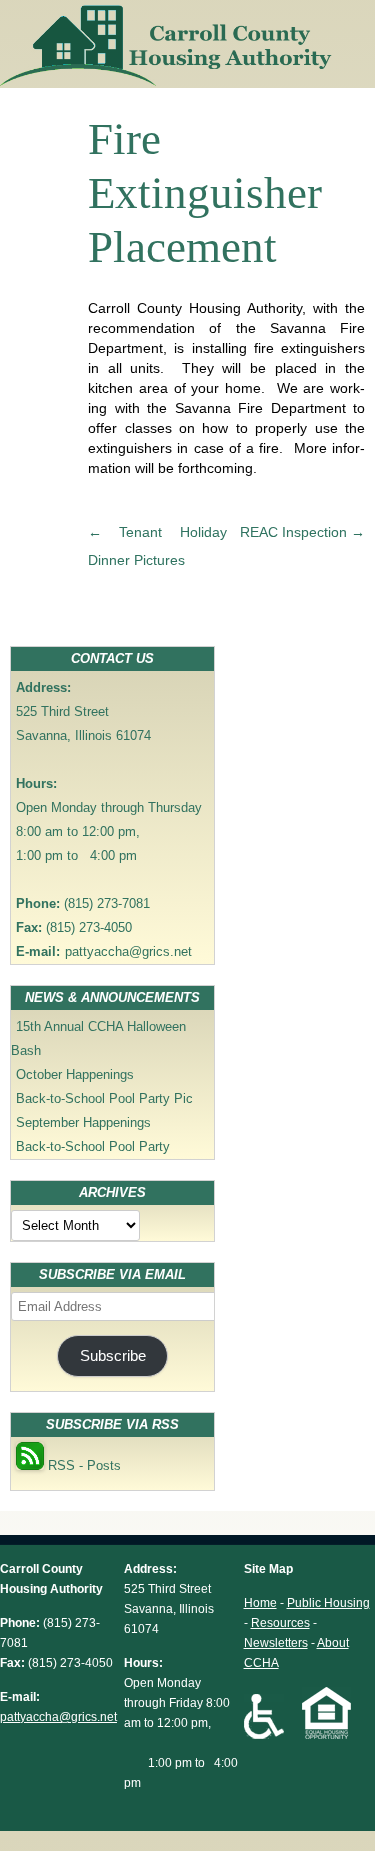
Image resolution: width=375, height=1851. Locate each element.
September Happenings (83, 1122)
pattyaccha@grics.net (128, 951)
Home (260, 1603)
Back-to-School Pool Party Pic (104, 1098)
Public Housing (328, 1603)
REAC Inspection (302, 532)
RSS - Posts (82, 1465)
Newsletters (276, 1643)
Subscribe (113, 1356)
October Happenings (75, 1074)
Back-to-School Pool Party (93, 1146)
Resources (280, 1623)
